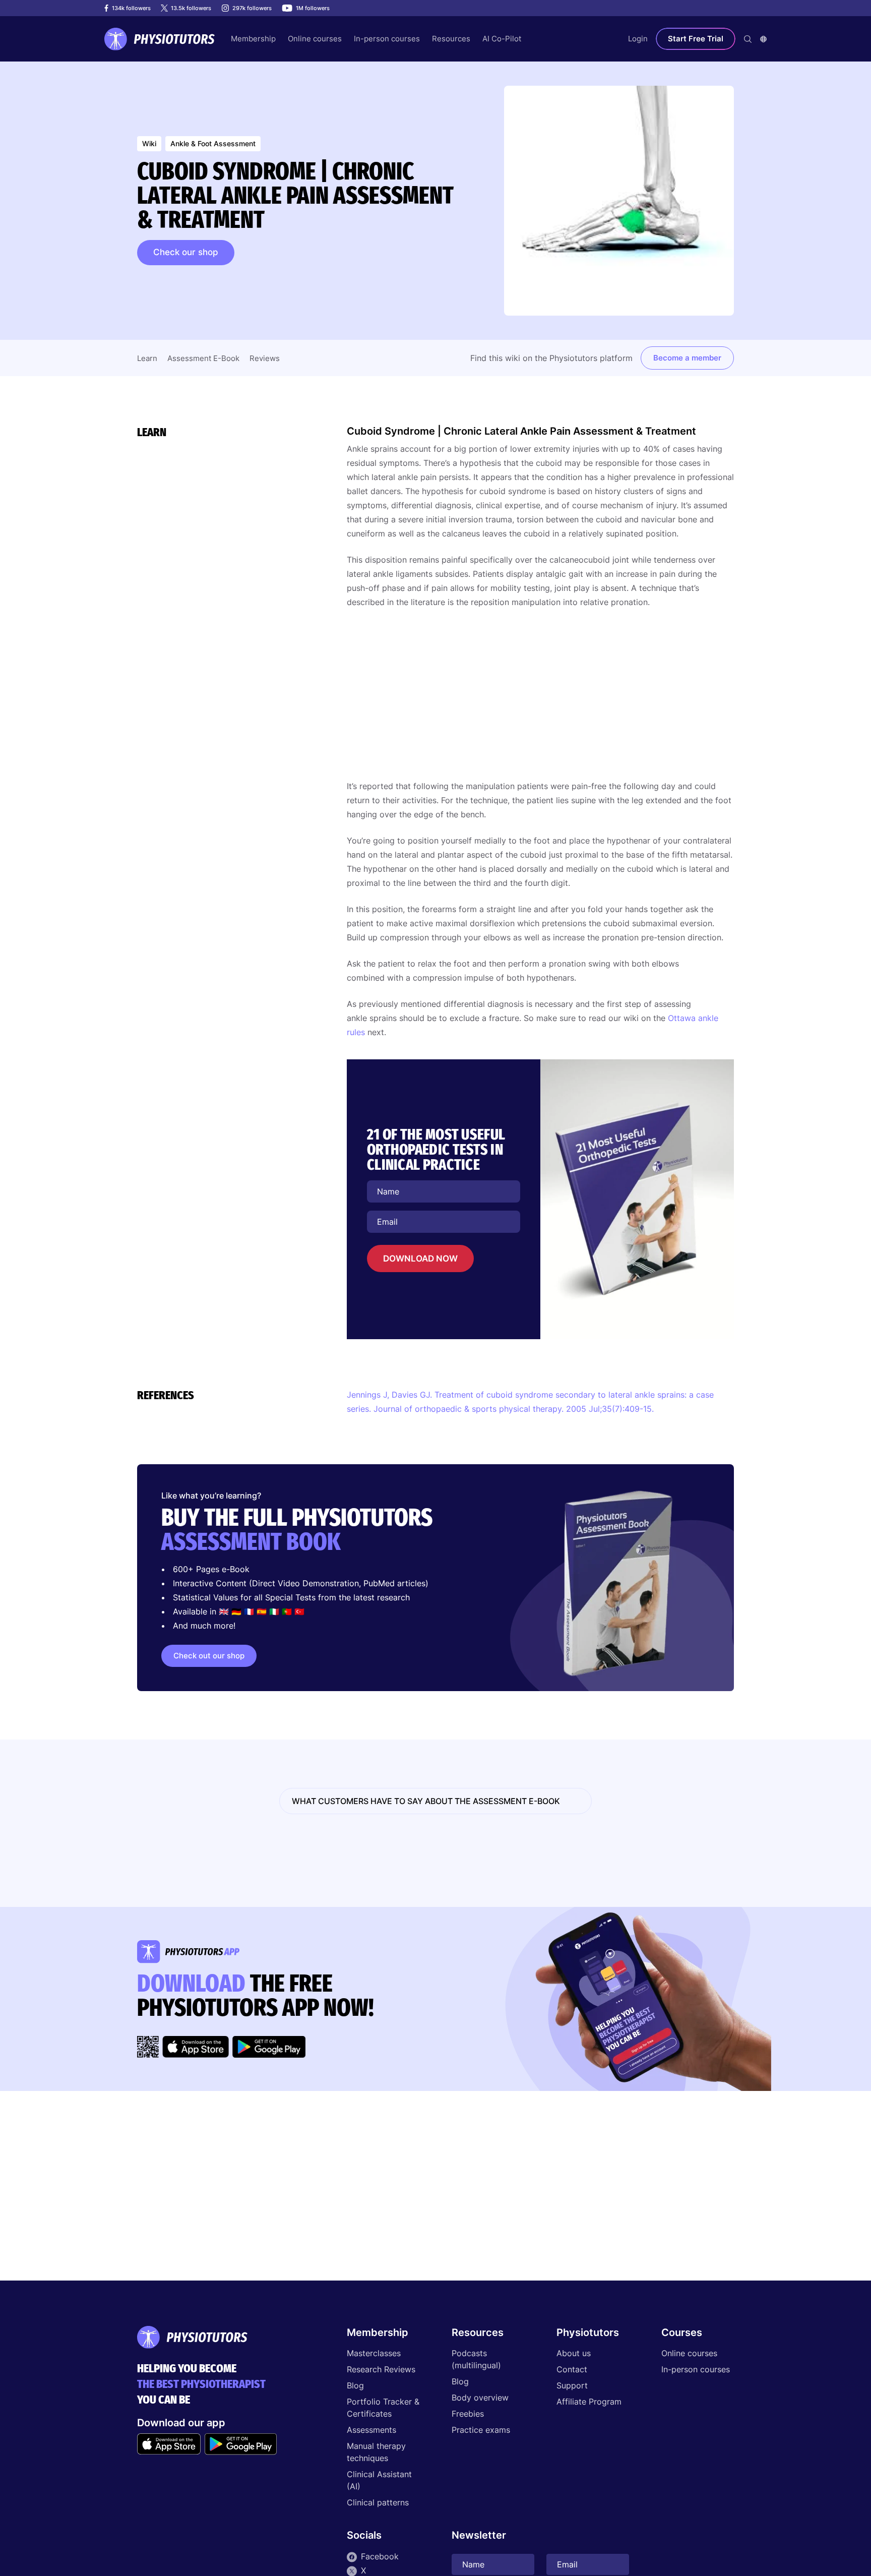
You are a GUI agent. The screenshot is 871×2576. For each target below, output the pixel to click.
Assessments (371, 2430)
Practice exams (481, 2430)
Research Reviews (381, 2369)
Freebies (468, 2414)
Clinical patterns (378, 2502)
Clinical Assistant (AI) (379, 2480)
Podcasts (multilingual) (476, 2359)
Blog (355, 2385)
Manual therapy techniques (376, 2452)
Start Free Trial (696, 39)
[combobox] (763, 39)
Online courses (689, 2353)
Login (638, 39)
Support (572, 2385)
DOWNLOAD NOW (420, 1259)
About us (574, 2353)
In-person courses (696, 2369)
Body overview (480, 2398)
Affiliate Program (589, 2402)
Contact (572, 2369)
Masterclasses (374, 2353)
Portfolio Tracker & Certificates (383, 2408)
